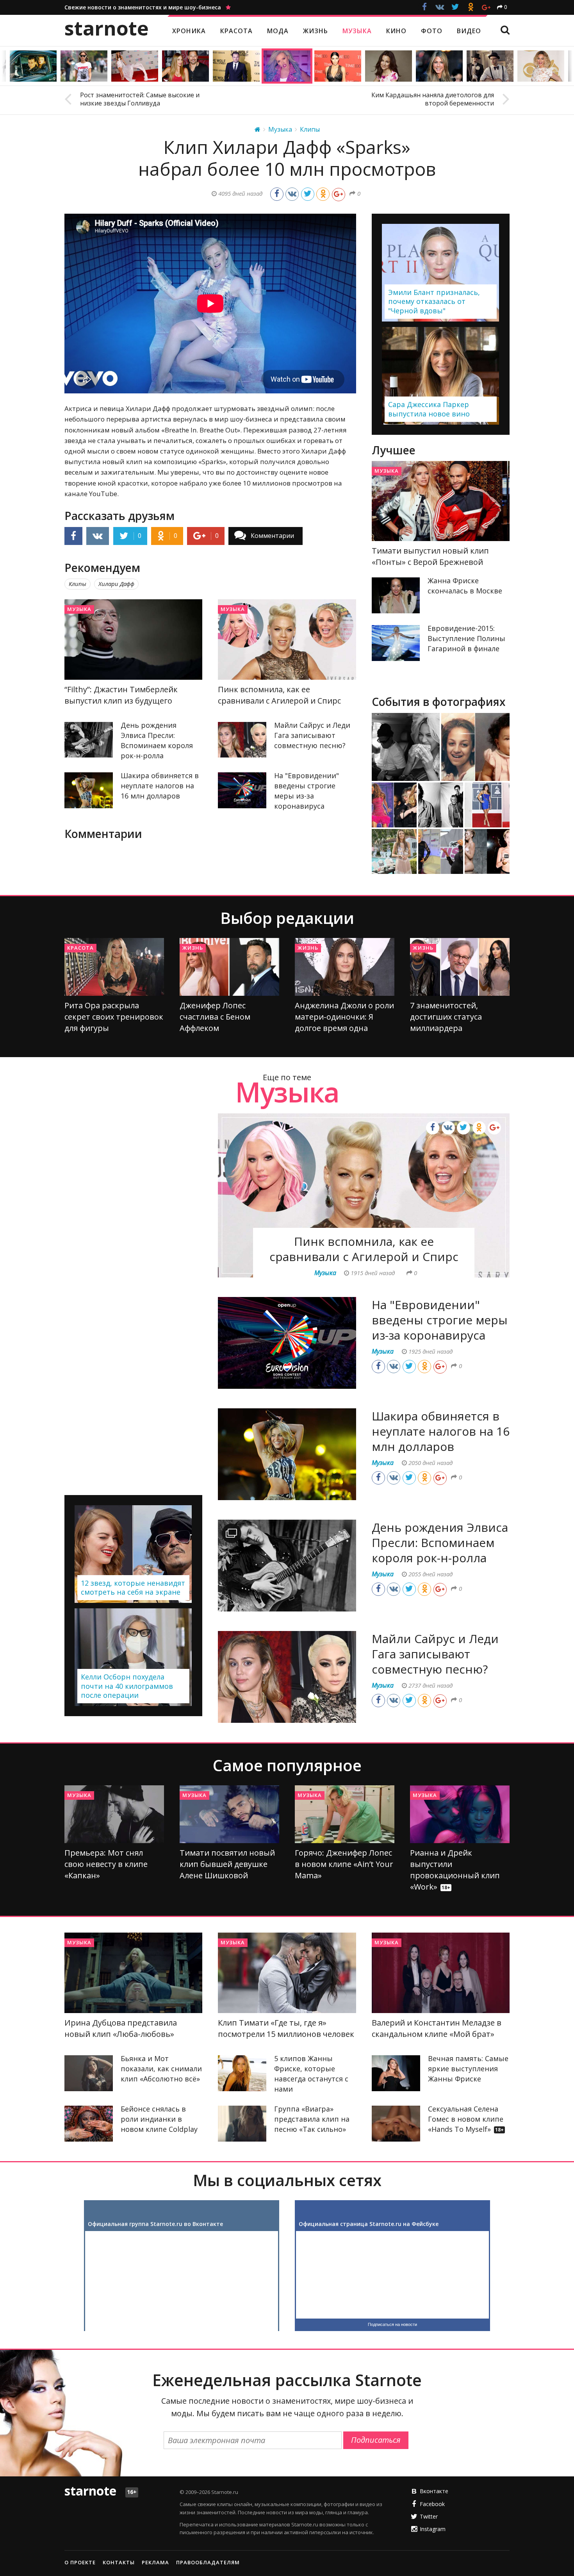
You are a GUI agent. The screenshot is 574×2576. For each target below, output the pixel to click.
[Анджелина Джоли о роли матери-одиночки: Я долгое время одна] (345, 967)
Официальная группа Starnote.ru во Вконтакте (155, 2224)
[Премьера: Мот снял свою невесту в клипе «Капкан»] (114, 1814)
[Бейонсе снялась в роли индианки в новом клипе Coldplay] (89, 2124)
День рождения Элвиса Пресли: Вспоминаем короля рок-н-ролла (440, 1543)
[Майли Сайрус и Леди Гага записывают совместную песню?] (242, 740)
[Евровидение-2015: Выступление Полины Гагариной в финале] (396, 643)
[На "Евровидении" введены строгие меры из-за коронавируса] (242, 790)
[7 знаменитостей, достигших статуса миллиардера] (460, 967)
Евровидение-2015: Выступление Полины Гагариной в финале (466, 638)
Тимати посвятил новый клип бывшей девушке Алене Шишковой (227, 1864)
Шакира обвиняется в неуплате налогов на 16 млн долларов (160, 786)
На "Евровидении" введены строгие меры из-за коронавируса (440, 1320)
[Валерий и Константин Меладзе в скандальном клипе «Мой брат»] (441, 1973)
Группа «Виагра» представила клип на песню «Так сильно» (312, 2119)
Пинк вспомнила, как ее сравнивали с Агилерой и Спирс (364, 1249)
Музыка (79, 609)
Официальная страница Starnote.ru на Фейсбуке (369, 2224)
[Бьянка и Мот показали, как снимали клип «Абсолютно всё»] (89, 2073)
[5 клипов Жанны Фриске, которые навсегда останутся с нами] (242, 2073)
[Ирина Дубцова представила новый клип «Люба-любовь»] (133, 1973)
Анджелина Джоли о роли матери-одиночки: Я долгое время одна (344, 1017)
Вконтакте (434, 2491)
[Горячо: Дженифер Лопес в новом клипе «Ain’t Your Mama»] (345, 1814)
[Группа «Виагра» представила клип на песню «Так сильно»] (242, 2124)
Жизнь (193, 948)
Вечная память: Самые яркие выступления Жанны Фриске (468, 2069)
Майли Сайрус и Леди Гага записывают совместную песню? (312, 735)
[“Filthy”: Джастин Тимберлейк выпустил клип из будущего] (133, 640)
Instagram (433, 2529)
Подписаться (376, 2440)
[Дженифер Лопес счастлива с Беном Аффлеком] (229, 967)
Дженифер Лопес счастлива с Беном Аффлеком (215, 1017)
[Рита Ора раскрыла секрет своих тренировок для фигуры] (114, 967)
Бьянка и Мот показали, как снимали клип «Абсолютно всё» (161, 2069)
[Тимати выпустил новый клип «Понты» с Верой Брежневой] (441, 501)
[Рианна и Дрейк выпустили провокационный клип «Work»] (460, 1814)
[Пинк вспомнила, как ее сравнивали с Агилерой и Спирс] (287, 640)
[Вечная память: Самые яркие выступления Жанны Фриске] (396, 2073)
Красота (80, 948)
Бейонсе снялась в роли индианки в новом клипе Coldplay (159, 2119)
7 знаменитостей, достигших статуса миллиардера (446, 1017)
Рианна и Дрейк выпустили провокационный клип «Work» (455, 1870)
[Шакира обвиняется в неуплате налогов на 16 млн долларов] (89, 790)
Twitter (429, 2516)
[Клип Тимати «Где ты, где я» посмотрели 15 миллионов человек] (287, 1973)
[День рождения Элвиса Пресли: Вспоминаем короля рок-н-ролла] (89, 740)
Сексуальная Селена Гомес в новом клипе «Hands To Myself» (466, 2119)
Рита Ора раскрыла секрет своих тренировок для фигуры (114, 1017)
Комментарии (272, 536)
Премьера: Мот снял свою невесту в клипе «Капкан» (106, 1864)
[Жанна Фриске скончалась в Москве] (396, 595)
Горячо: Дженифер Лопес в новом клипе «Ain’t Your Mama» (344, 1864)
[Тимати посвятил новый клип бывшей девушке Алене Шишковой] (229, 1814)
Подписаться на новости (392, 2324)
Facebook (432, 2504)
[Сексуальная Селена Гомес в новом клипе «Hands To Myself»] (396, 2124)
